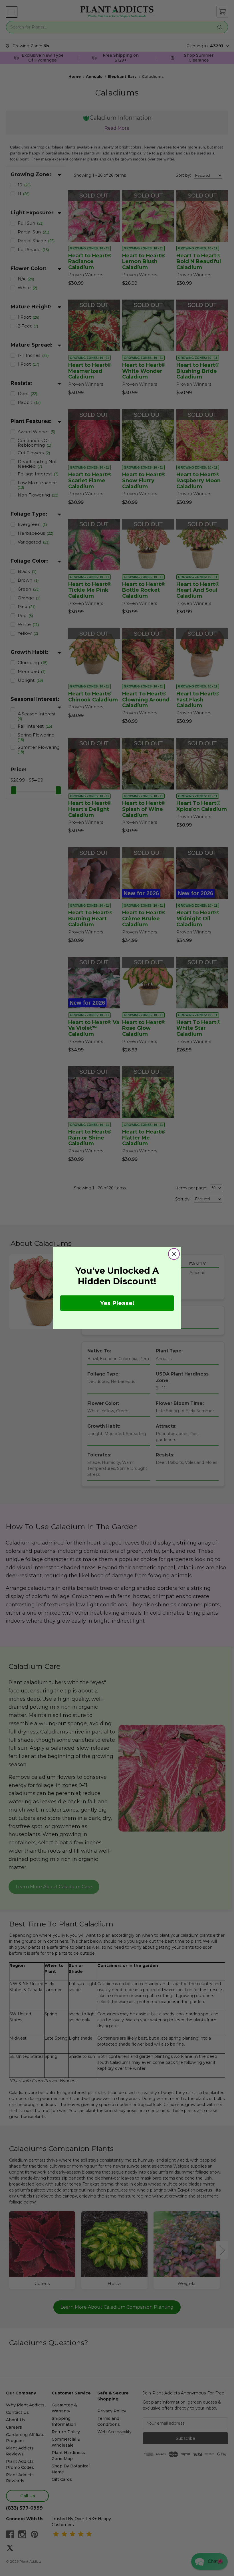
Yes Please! (117, 1303)
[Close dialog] (174, 1254)
